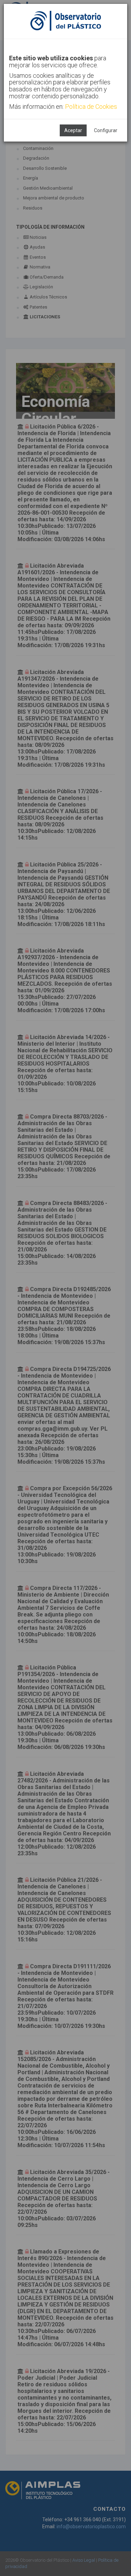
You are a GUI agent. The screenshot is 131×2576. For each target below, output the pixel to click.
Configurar (106, 130)
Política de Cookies (91, 107)
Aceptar (73, 130)
